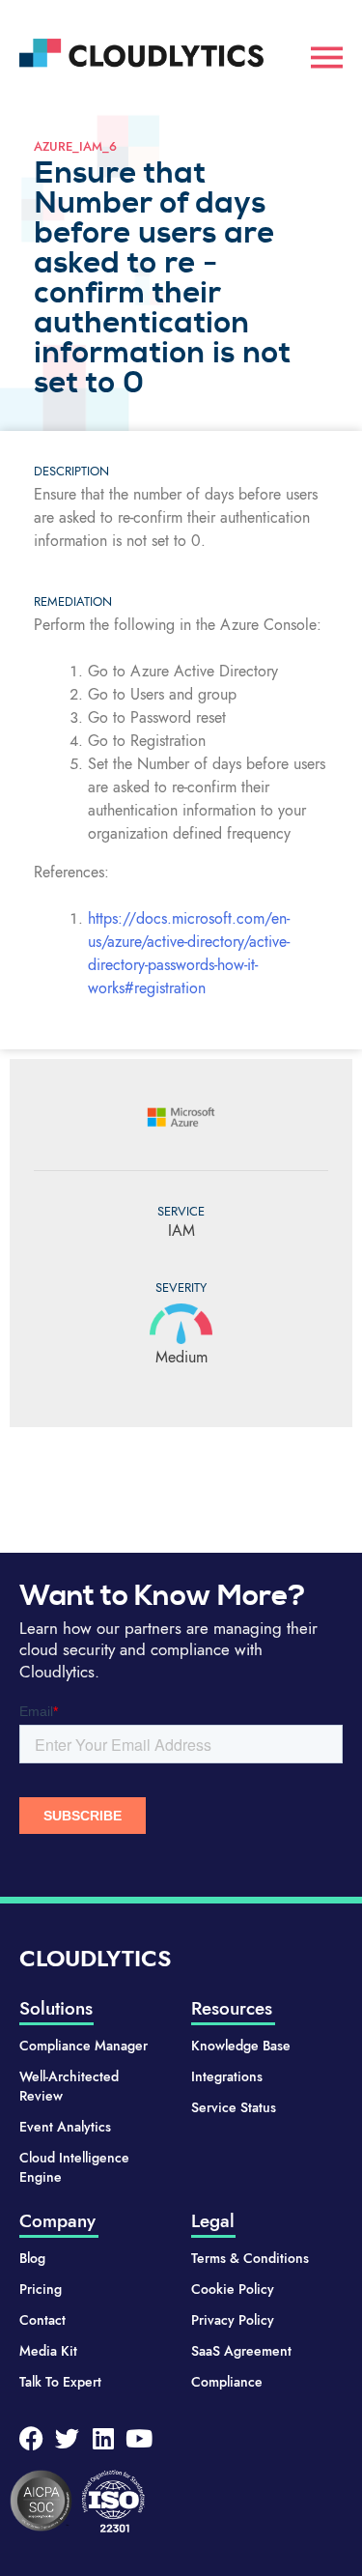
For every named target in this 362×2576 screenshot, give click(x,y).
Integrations (227, 2076)
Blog (32, 2258)
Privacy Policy (233, 2320)
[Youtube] (139, 2438)
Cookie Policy (233, 2289)
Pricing (41, 2289)
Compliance (227, 2382)
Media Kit (48, 2351)
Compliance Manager (84, 2046)
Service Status (234, 2107)
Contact (42, 2320)
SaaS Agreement (241, 2351)
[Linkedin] (103, 2438)
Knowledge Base (241, 2046)
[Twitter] (67, 2438)
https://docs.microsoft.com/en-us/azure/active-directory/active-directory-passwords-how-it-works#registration (189, 953)
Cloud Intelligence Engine (74, 2167)
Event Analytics (65, 2127)
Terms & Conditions (250, 2258)
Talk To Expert (60, 2382)
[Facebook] (31, 2438)
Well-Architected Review (69, 2086)
